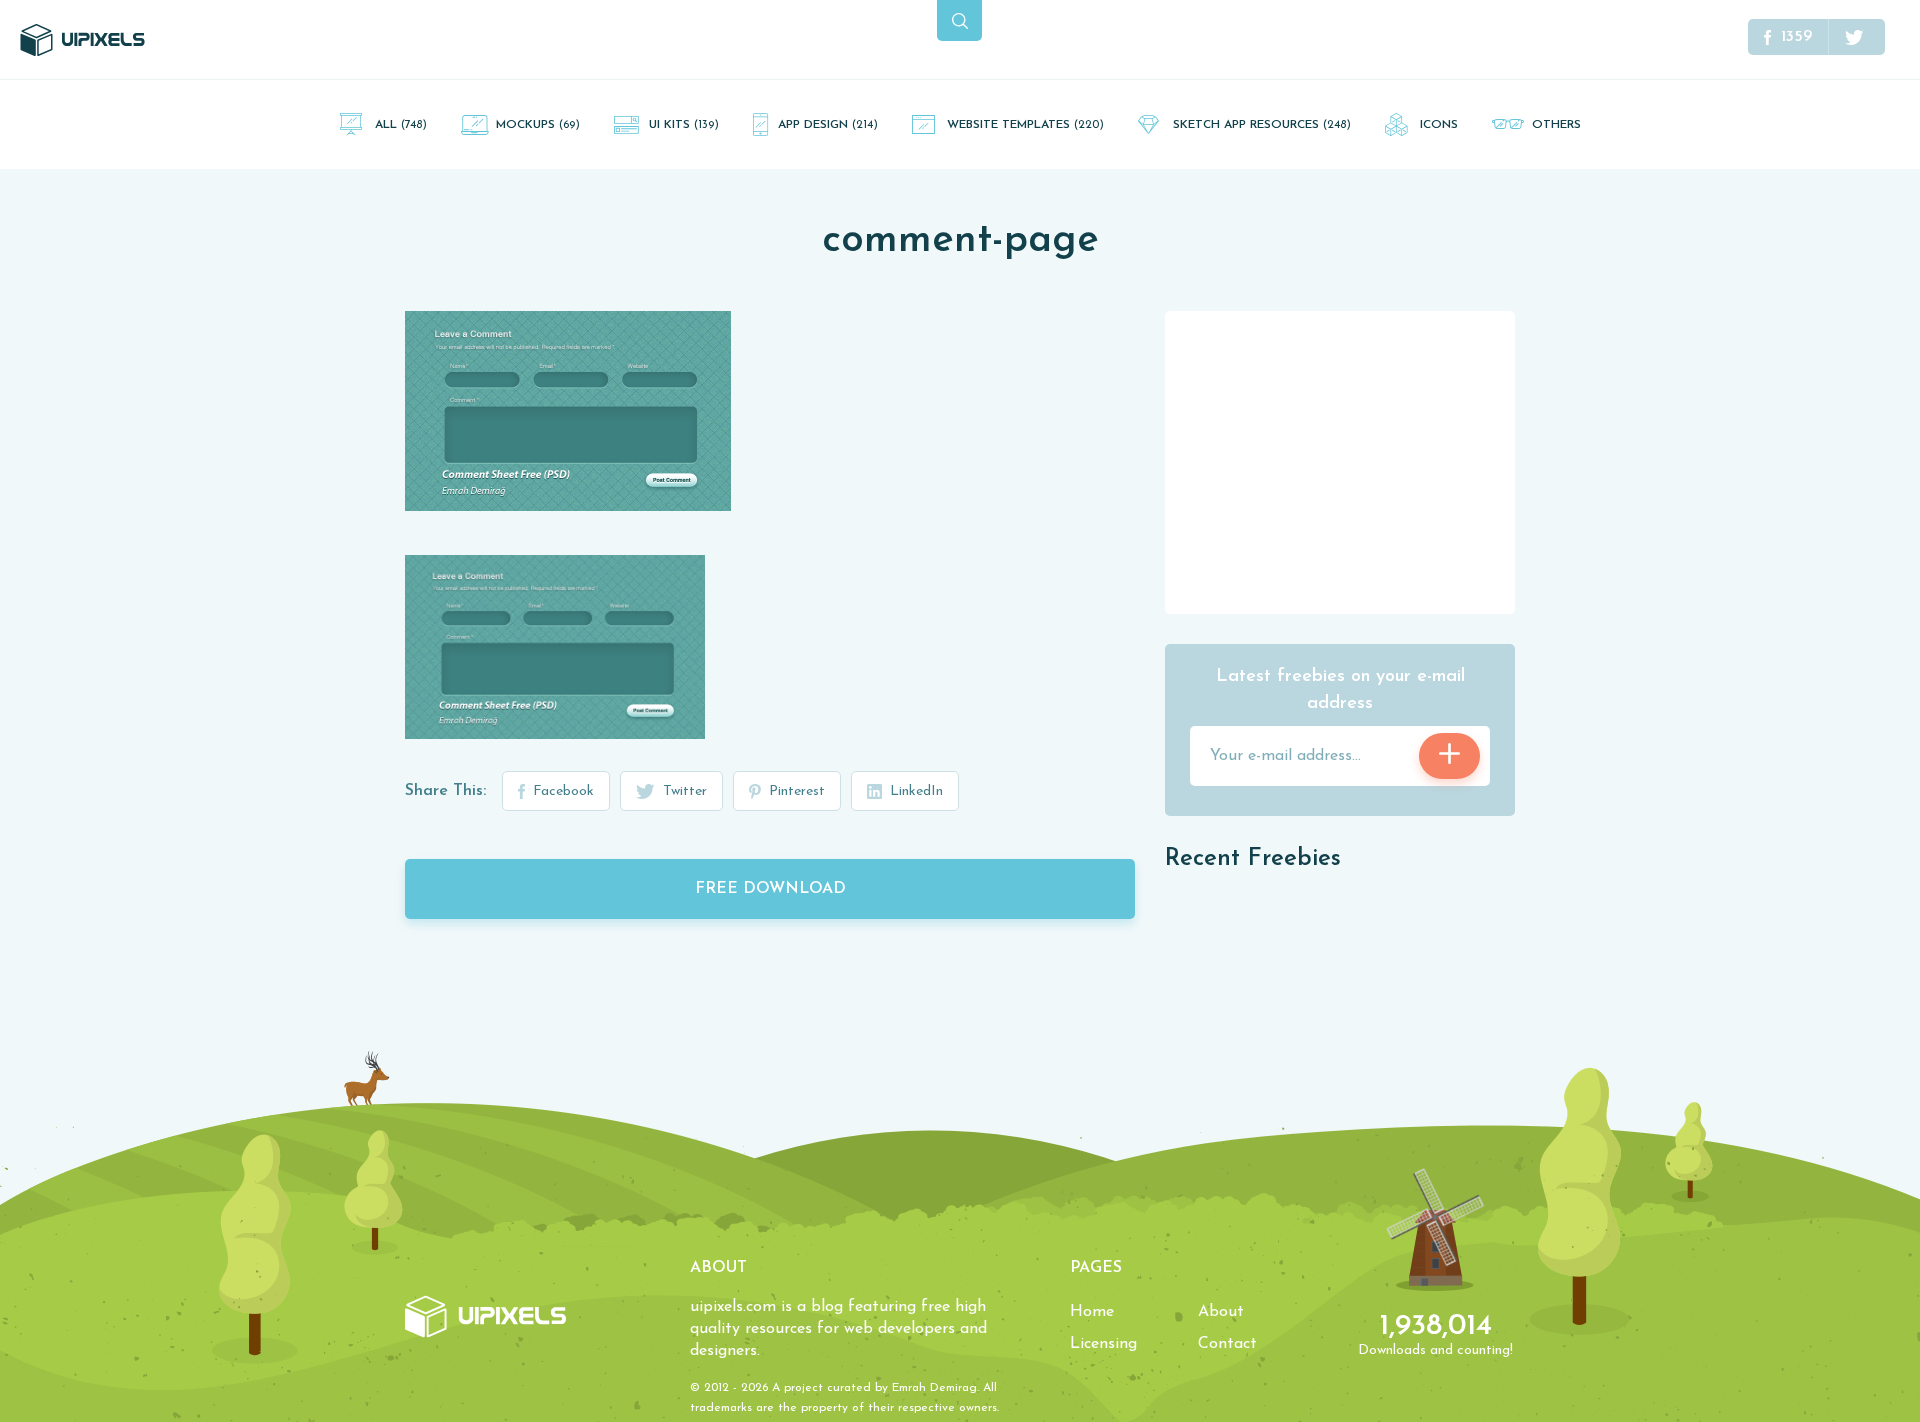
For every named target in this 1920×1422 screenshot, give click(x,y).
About (1221, 1312)
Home (1092, 1312)
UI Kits (684, 125)
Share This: (445, 791)
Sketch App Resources (1262, 125)
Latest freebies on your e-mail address (1340, 690)
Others (1556, 125)
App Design (828, 125)
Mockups (538, 125)
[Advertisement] (1340, 461)
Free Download (770, 889)
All (401, 125)
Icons (1439, 125)
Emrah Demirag (934, 1388)
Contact (1227, 1344)
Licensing (1103, 1344)
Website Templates (1025, 125)
